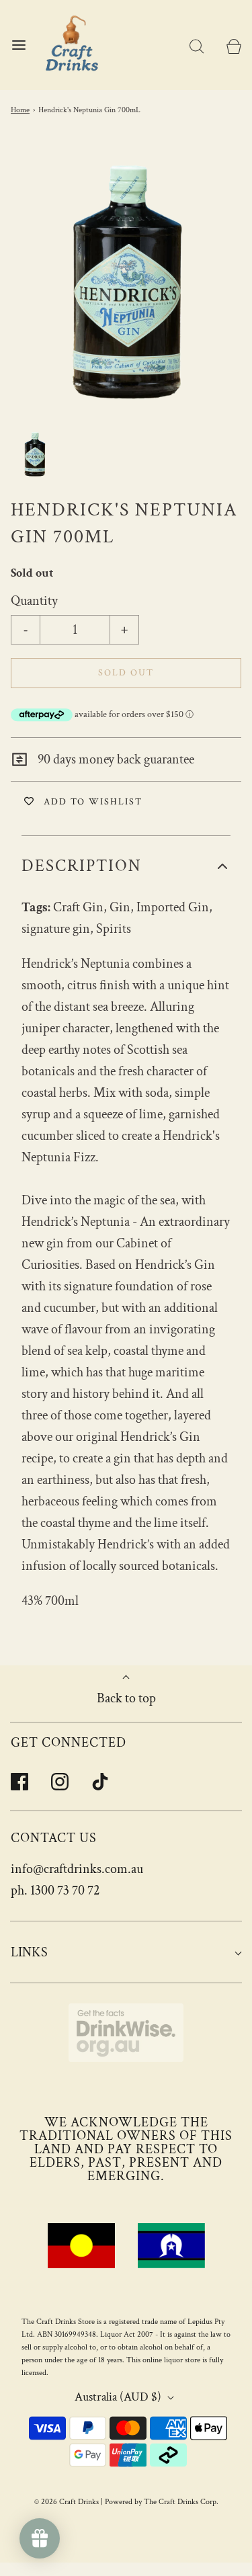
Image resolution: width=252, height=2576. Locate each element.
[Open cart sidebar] (234, 45)
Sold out (126, 673)
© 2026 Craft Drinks (67, 2502)
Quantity (34, 601)
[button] (35, 454)
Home (20, 110)
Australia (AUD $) (119, 2397)
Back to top (126, 1698)
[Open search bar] (197, 45)
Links (29, 1952)
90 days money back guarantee (115, 759)
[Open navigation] (18, 45)
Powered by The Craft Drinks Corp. (162, 2502)
